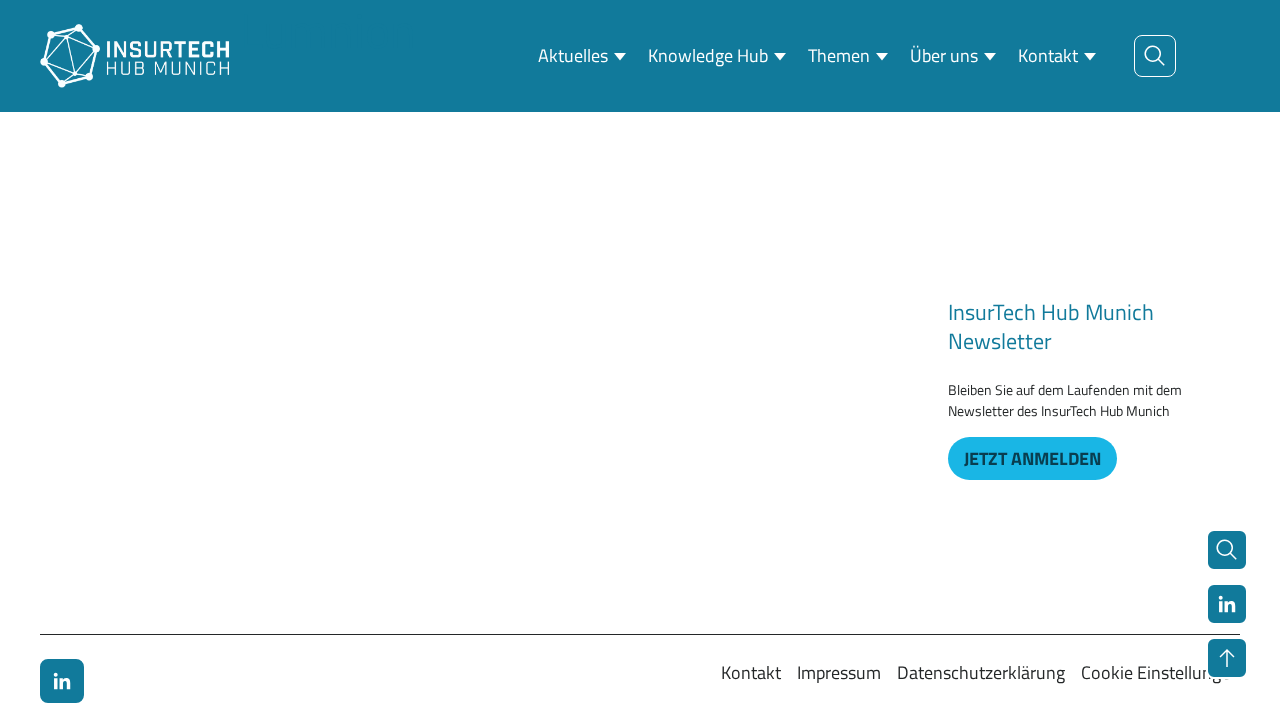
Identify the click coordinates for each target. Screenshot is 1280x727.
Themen (839, 55)
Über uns (944, 55)
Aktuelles (573, 55)
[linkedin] (62, 681)
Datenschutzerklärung (981, 672)
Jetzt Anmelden (1032, 458)
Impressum (839, 672)
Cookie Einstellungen (1160, 672)
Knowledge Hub (708, 55)
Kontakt (1048, 55)
